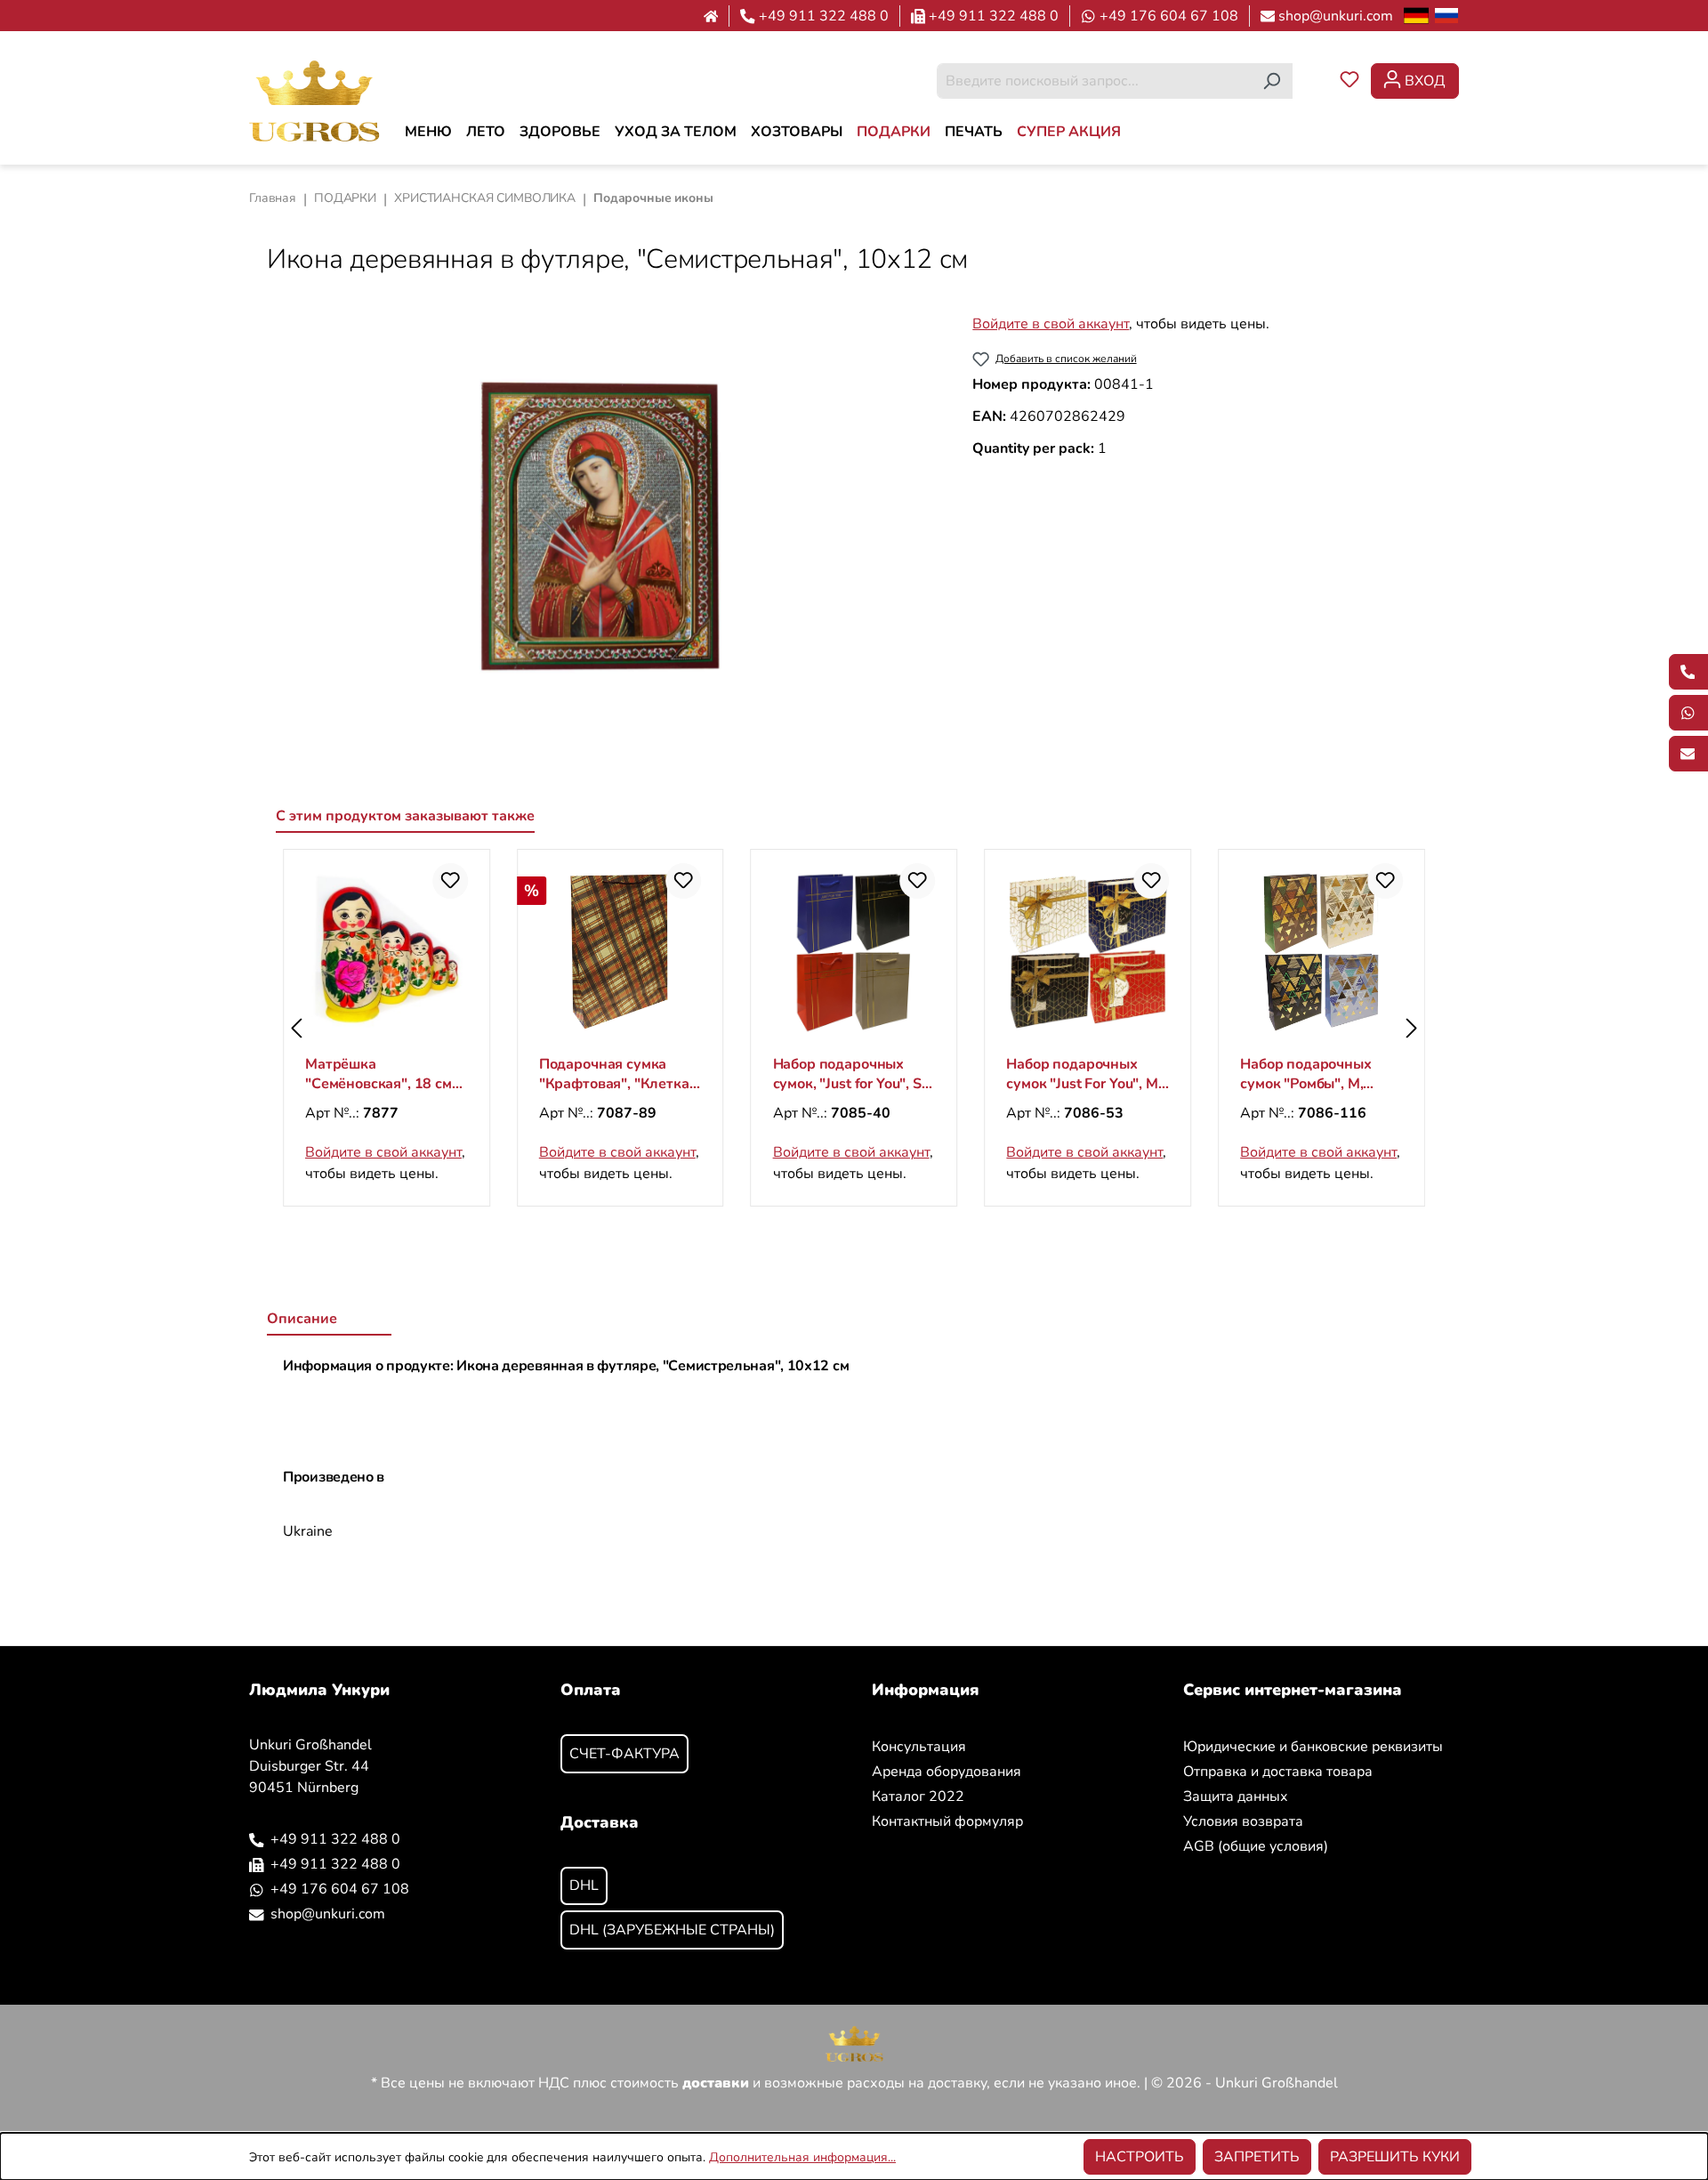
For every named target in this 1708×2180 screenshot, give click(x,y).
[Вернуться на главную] (314, 100)
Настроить (1140, 2157)
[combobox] (1094, 81)
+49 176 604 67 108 (1169, 16)
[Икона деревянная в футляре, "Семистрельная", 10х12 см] (601, 526)
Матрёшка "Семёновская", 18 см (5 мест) (379, 1074)
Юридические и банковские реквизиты (1313, 1747)
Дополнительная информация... (802, 2157)
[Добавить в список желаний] (450, 881)
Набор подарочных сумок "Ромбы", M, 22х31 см (1305, 1074)
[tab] (329, 1320)
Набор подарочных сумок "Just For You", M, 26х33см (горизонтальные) (1084, 1074)
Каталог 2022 (918, 1796)
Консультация (919, 1747)
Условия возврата (1243, 1821)
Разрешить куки (1395, 2157)
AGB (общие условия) (1256, 1846)
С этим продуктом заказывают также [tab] (405, 816)
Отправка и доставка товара (1278, 1772)
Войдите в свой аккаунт (1051, 324)
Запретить (1257, 2157)
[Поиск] (1272, 81)
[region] (602, 526)
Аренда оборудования (947, 1772)
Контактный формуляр (947, 1821)
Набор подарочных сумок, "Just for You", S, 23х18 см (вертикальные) (849, 1074)
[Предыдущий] (296, 1028)
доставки (716, 2083)
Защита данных (1236, 1796)
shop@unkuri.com (1336, 16)
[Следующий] (1412, 1028)
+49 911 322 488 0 (824, 16)
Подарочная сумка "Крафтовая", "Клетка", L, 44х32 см (619, 1074)
